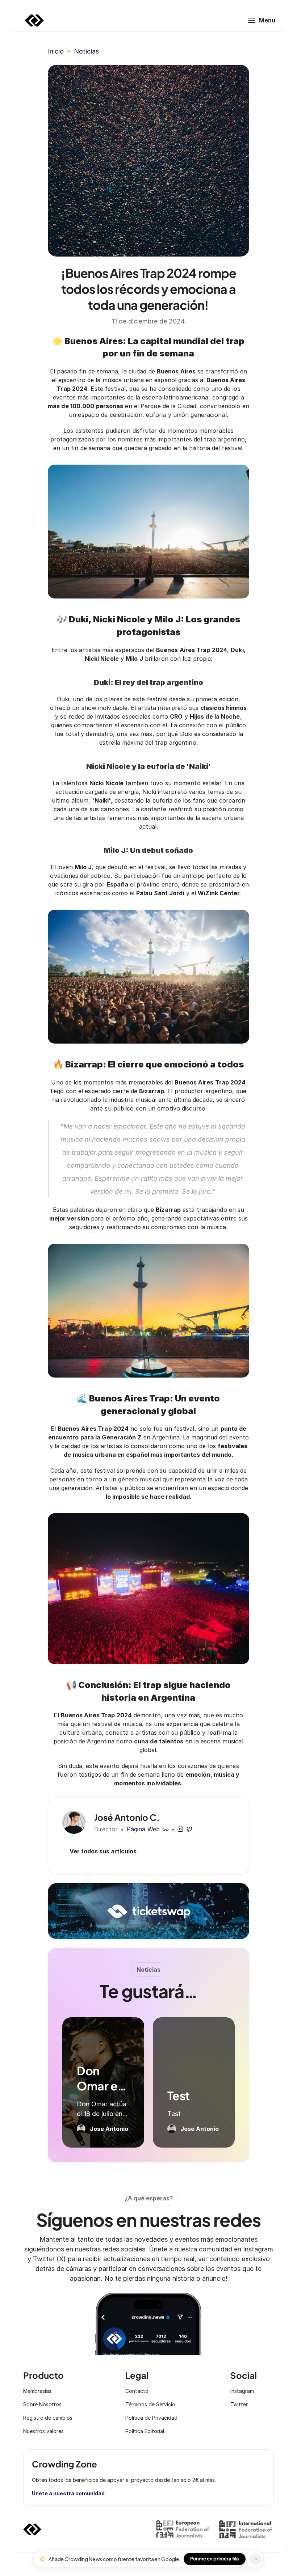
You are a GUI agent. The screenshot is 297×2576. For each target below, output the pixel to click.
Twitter (239, 2404)
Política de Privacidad (151, 2418)
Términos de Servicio (150, 2404)
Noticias (86, 51)
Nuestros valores (43, 2431)
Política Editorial (145, 2431)
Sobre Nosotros (42, 2404)
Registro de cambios (48, 2418)
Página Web (143, 1829)
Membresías (37, 2391)
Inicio (56, 51)
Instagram (242, 2391)
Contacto (137, 2391)
